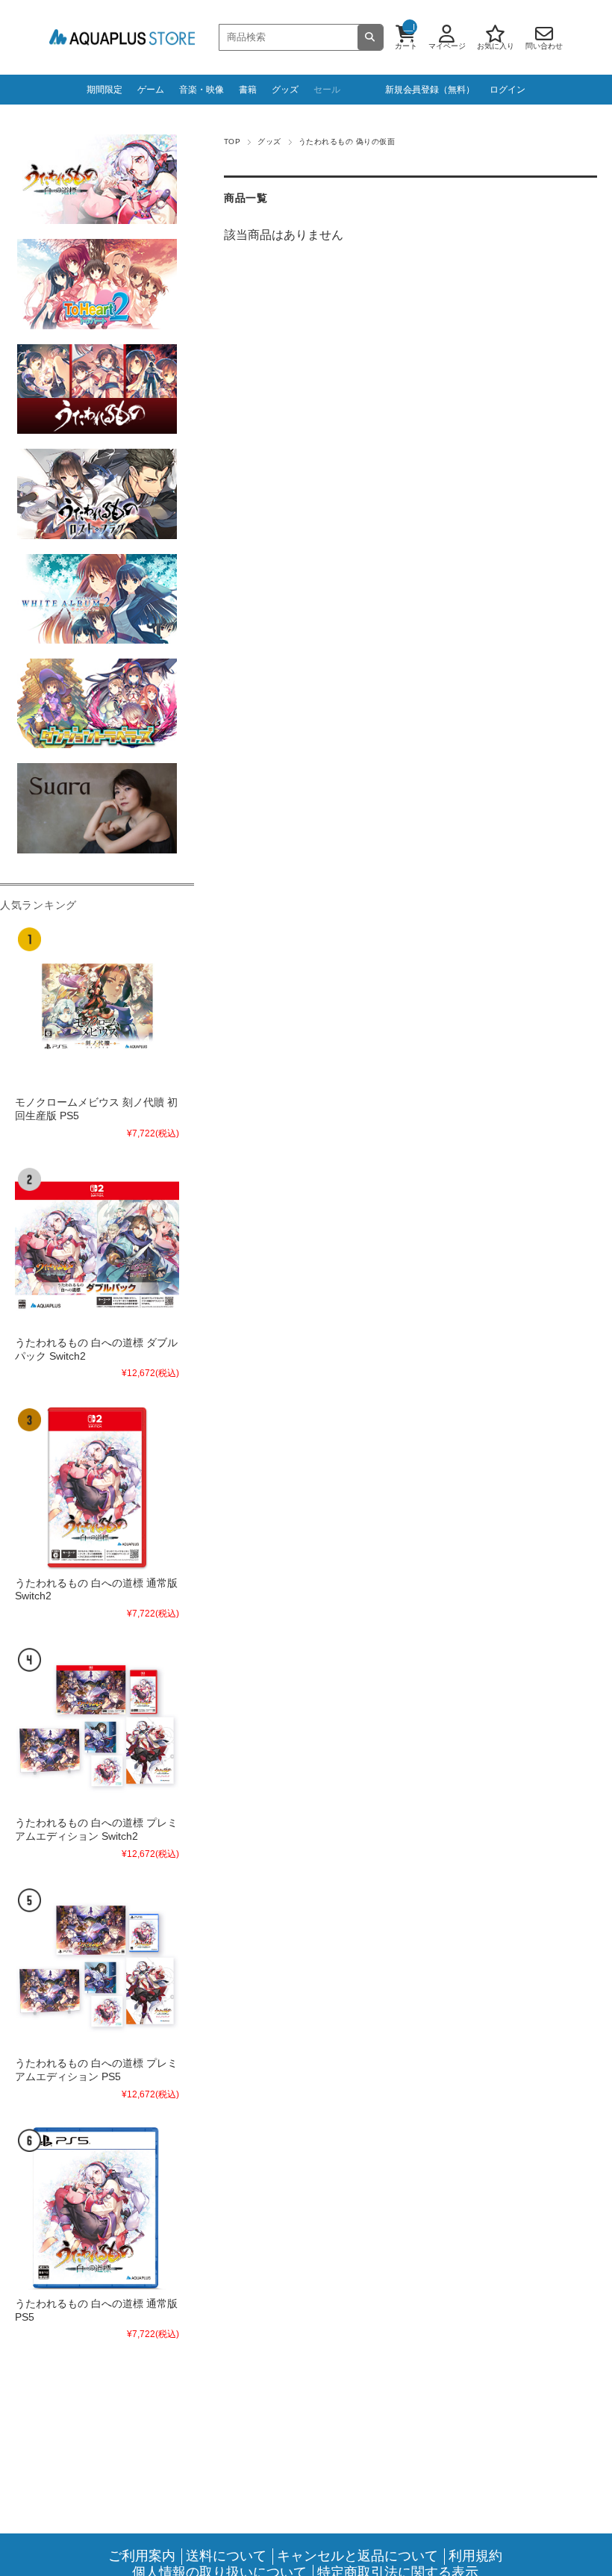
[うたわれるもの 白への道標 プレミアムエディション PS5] (97, 1967)
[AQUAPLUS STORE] (122, 38)
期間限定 (104, 90)
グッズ (285, 90)
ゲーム (151, 90)
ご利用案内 (142, 2556)
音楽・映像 (202, 90)
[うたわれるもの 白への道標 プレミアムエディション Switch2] (97, 1727)
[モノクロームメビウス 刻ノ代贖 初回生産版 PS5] (97, 1007)
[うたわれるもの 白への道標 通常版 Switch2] (97, 1487)
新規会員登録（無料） (430, 90)
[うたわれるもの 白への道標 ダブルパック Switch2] (97, 1247)
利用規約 (475, 2556)
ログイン (508, 90)
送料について (226, 2556)
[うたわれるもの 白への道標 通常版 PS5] (97, 2208)
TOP (232, 141)
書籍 (248, 90)
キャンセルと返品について (357, 2556)
